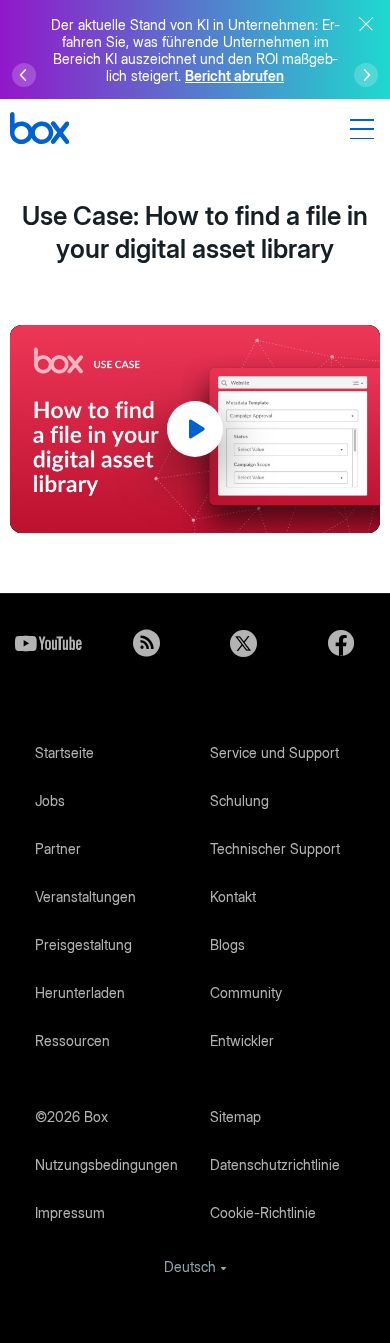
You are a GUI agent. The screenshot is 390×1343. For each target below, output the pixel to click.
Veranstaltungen (85, 896)
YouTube (49, 643)
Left (24, 75)
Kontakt (233, 896)
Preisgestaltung (83, 944)
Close (366, 24)
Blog (147, 643)
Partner (58, 848)
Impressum (70, 1212)
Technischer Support (275, 848)
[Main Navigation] (365, 129)
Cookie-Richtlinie (263, 1212)
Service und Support (274, 752)
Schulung (239, 800)
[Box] (39, 130)
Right (366, 75)
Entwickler (242, 1040)
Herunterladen (80, 992)
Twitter (244, 643)
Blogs (227, 944)
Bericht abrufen (234, 75)
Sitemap (235, 1116)
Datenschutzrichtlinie (275, 1164)
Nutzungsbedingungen (106, 1164)
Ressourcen (72, 1040)
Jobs (50, 800)
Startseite (64, 752)
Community (246, 992)
